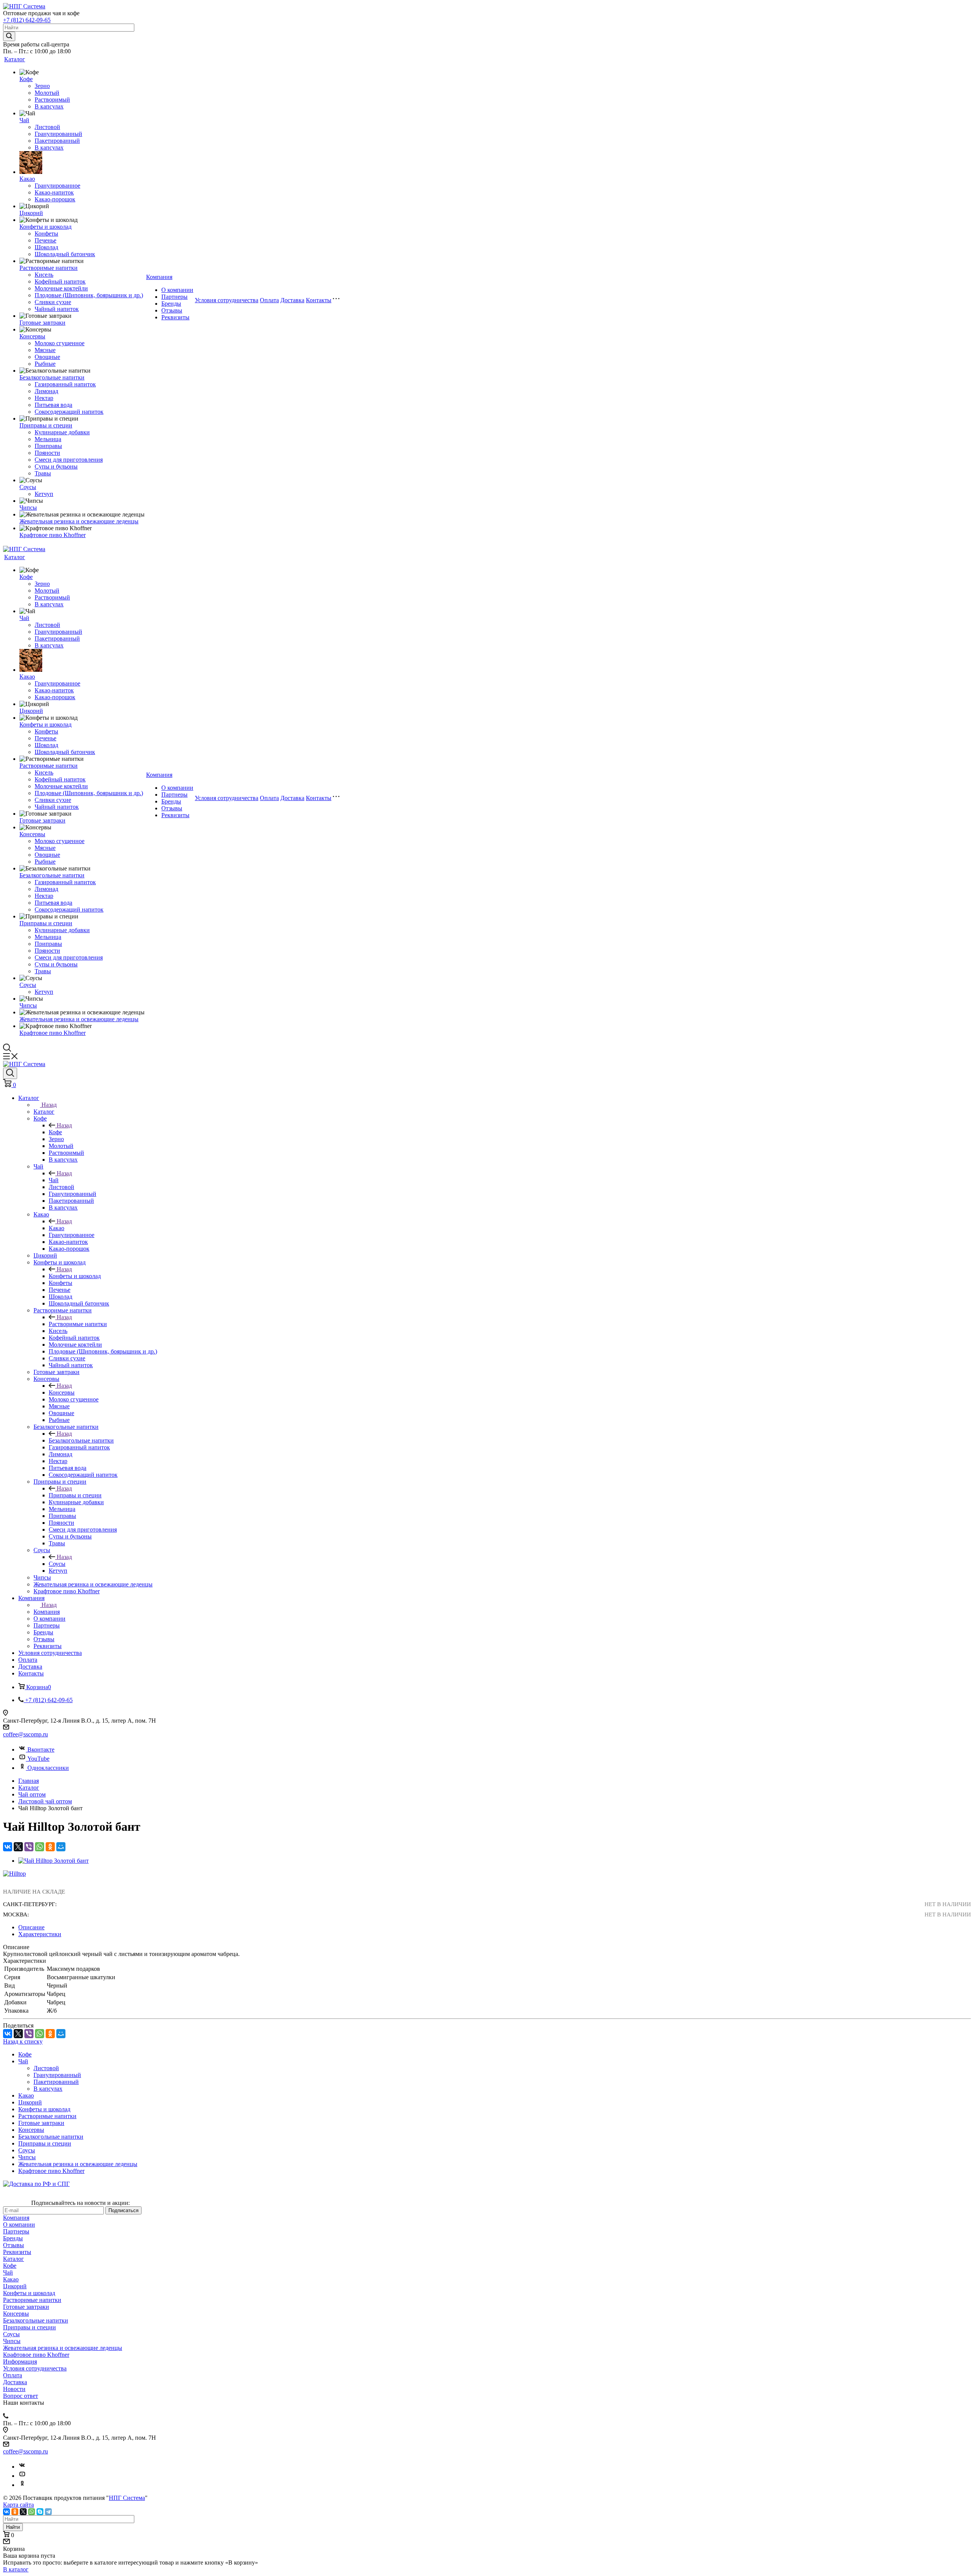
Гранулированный (58, 134)
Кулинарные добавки (62, 432)
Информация (20, 2362)
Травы (43, 473)
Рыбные (45, 364)
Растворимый (52, 100)
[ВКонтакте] (8, 1847)
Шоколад (46, 247)
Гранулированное (57, 186)
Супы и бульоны (56, 466)
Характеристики (40, 1934)
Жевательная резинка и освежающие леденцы (79, 521)
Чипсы (28, 508)
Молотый (47, 93)
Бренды (171, 304)
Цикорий (31, 213)
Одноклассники (48, 1768)
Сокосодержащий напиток (69, 412)
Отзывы (172, 310)
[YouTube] (22, 2476)
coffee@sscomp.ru (25, 1734)
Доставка (292, 300)
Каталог (15, 59)
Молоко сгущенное (60, 343)
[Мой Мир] (61, 1847)
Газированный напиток (65, 384)
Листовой (47, 127)
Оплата (269, 300)
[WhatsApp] (40, 1847)
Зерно (42, 86)
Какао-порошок (55, 199)
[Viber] (29, 1847)
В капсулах (49, 106)
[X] (18, 1847)
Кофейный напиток (60, 281)
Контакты (319, 300)
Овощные (47, 357)
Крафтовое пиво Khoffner (53, 535)
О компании (177, 290)
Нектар (44, 398)
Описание (31, 1927)
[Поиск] (10, 1073)
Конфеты (46, 234)
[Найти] (9, 36)
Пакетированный (57, 141)
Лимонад (46, 391)
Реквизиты (175, 317)
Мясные (45, 350)
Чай (24, 120)
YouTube (38, 1759)
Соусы (28, 487)
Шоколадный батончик (65, 254)
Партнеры (174, 297)
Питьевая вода (53, 405)
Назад (49, 1105)
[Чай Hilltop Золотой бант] (53, 1861)
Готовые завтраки (42, 323)
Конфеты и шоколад (45, 227)
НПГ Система (127, 2498)
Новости (14, 2389)
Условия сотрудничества (227, 300)
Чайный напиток (57, 309)
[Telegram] (48, 2512)
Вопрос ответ (21, 2396)
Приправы (48, 446)
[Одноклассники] (50, 1847)
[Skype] (40, 2512)
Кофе (26, 79)
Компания (159, 277)
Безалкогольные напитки (52, 377)
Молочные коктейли (61, 288)
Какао (27, 179)
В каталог (16, 2569)
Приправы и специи (46, 425)
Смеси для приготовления (69, 460)
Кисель (44, 275)
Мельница (48, 439)
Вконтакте (41, 1749)
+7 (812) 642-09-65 (27, 20)
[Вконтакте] (22, 2467)
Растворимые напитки (49, 268)
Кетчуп (44, 494)
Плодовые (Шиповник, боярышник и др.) (89, 295)
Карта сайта (18, 2505)
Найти (13, 2527)
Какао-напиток (54, 192)
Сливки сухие (53, 302)
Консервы (32, 336)
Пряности (47, 453)
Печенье (45, 240)
